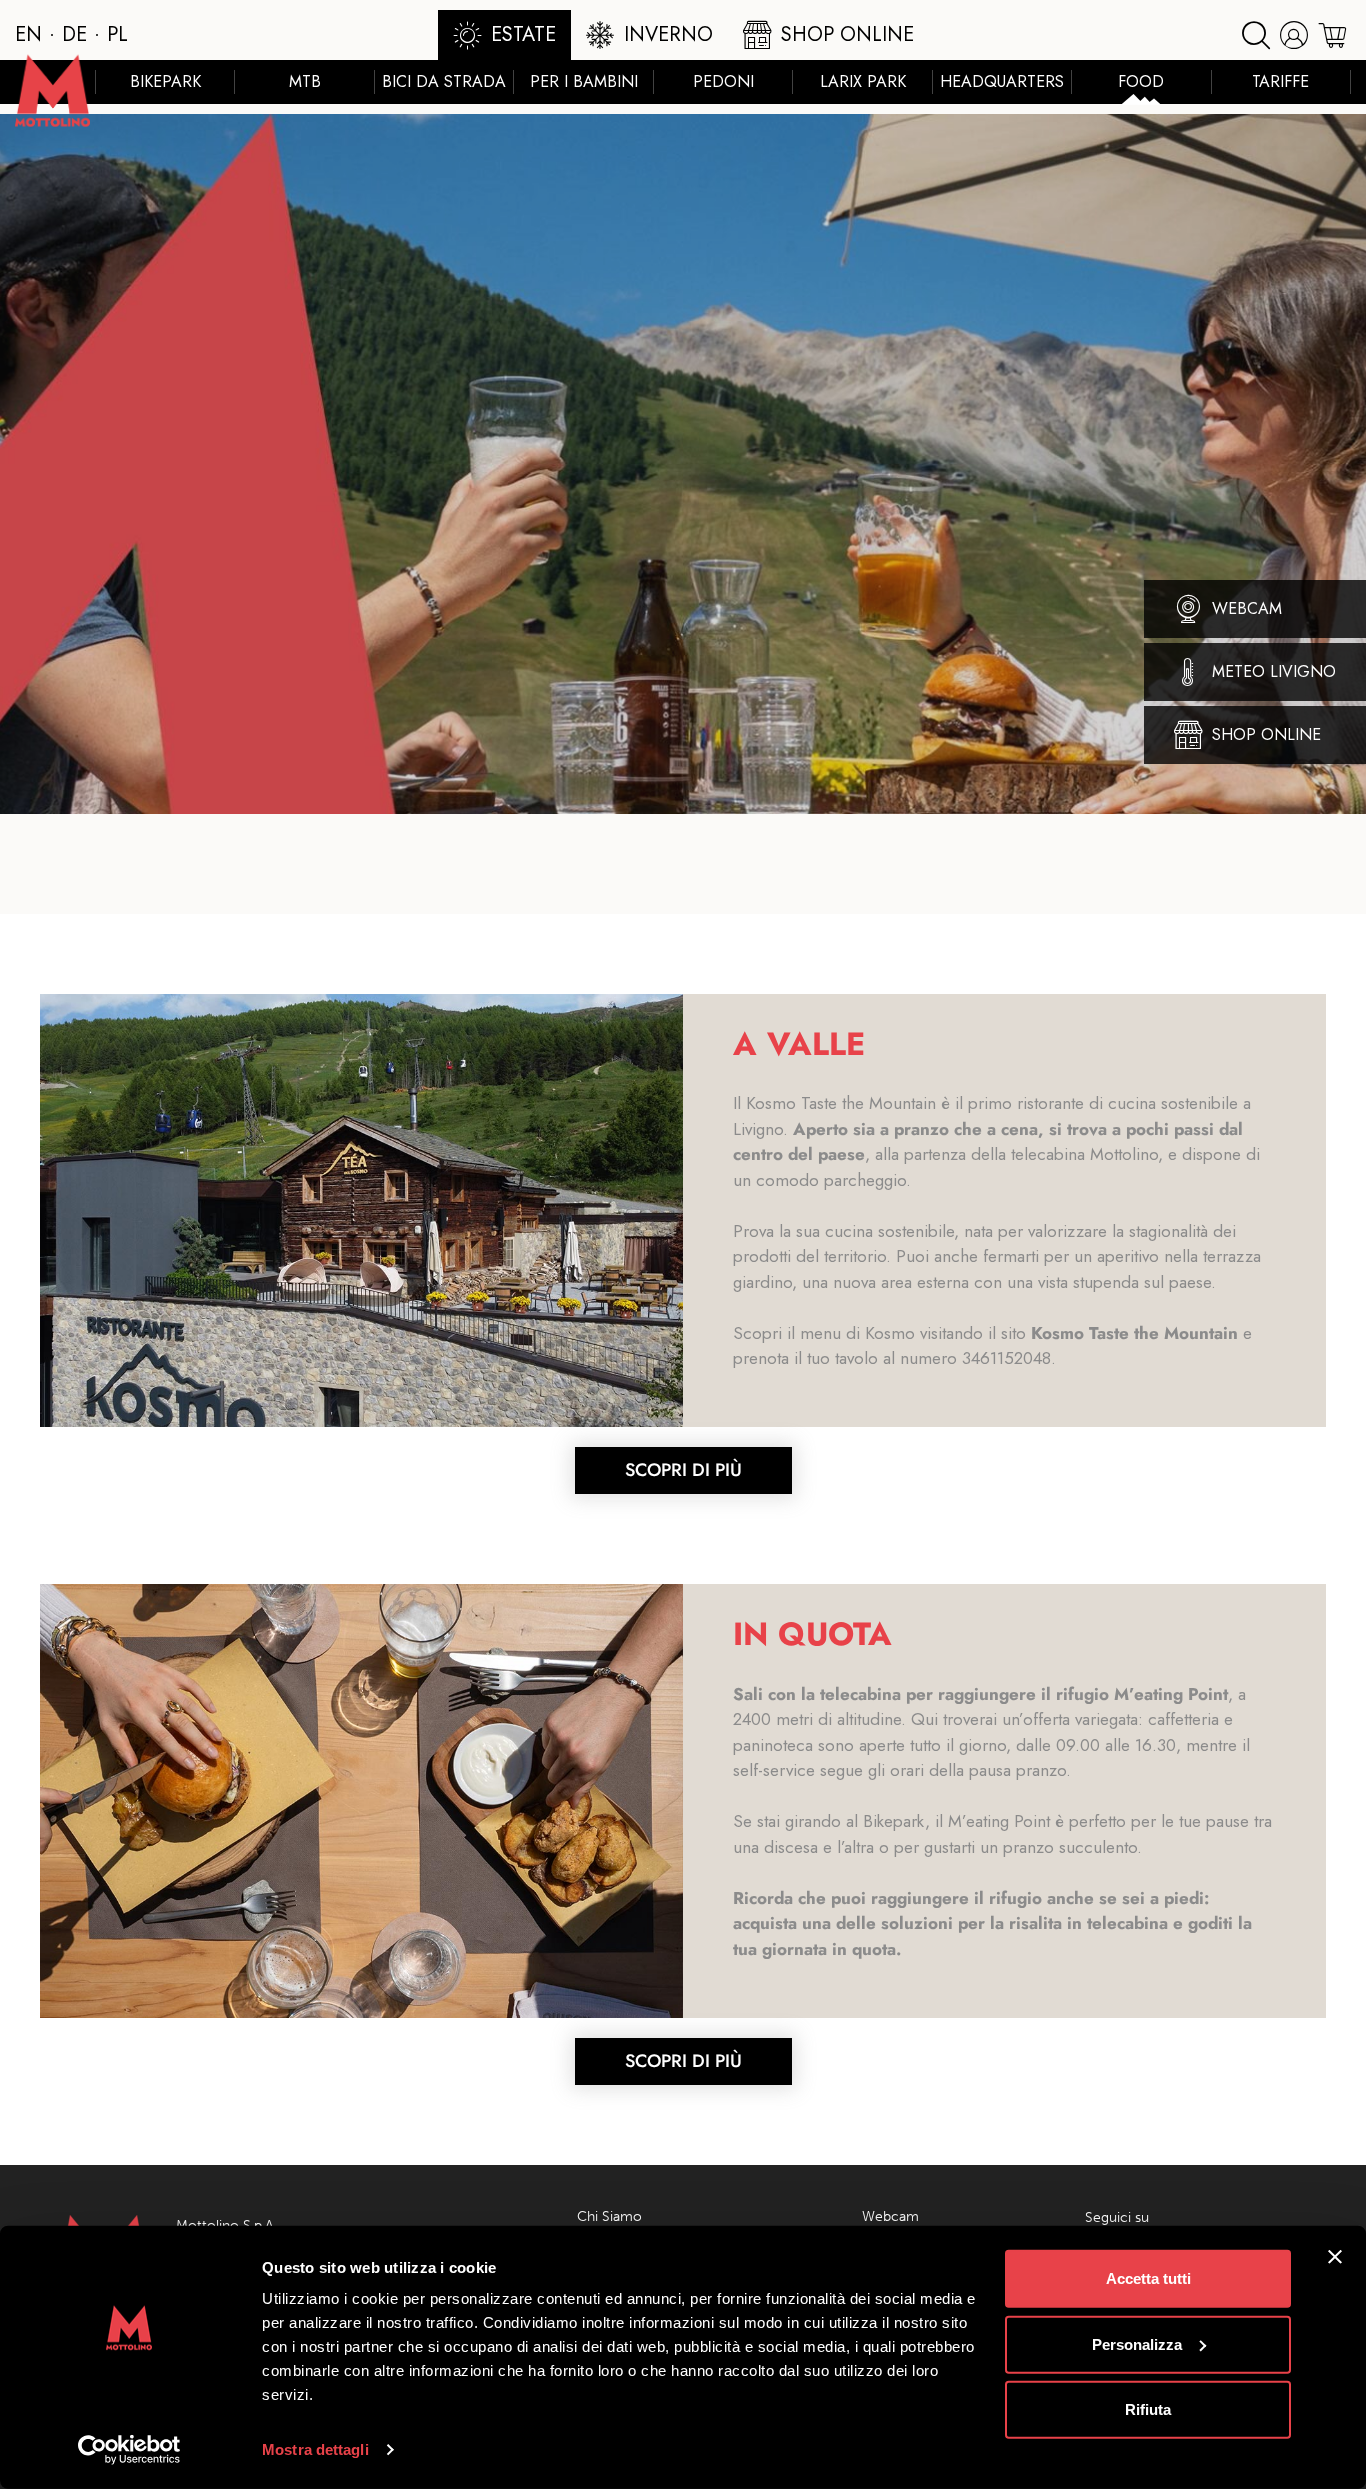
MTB (305, 81)
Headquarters (1002, 81)
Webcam (890, 2216)
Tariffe (1280, 81)
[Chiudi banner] (1335, 2257)
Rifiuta (1148, 2409)
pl (117, 34)
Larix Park (863, 81)
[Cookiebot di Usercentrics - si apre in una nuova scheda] (129, 2450)
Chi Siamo (609, 2216)
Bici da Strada (444, 81)
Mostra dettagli (315, 2449)
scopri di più (683, 1470)
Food (1141, 81)
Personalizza (1137, 2343)
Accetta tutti (1148, 2278)
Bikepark (165, 81)
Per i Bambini (584, 81)
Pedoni (723, 81)
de (74, 34)
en (28, 34)
